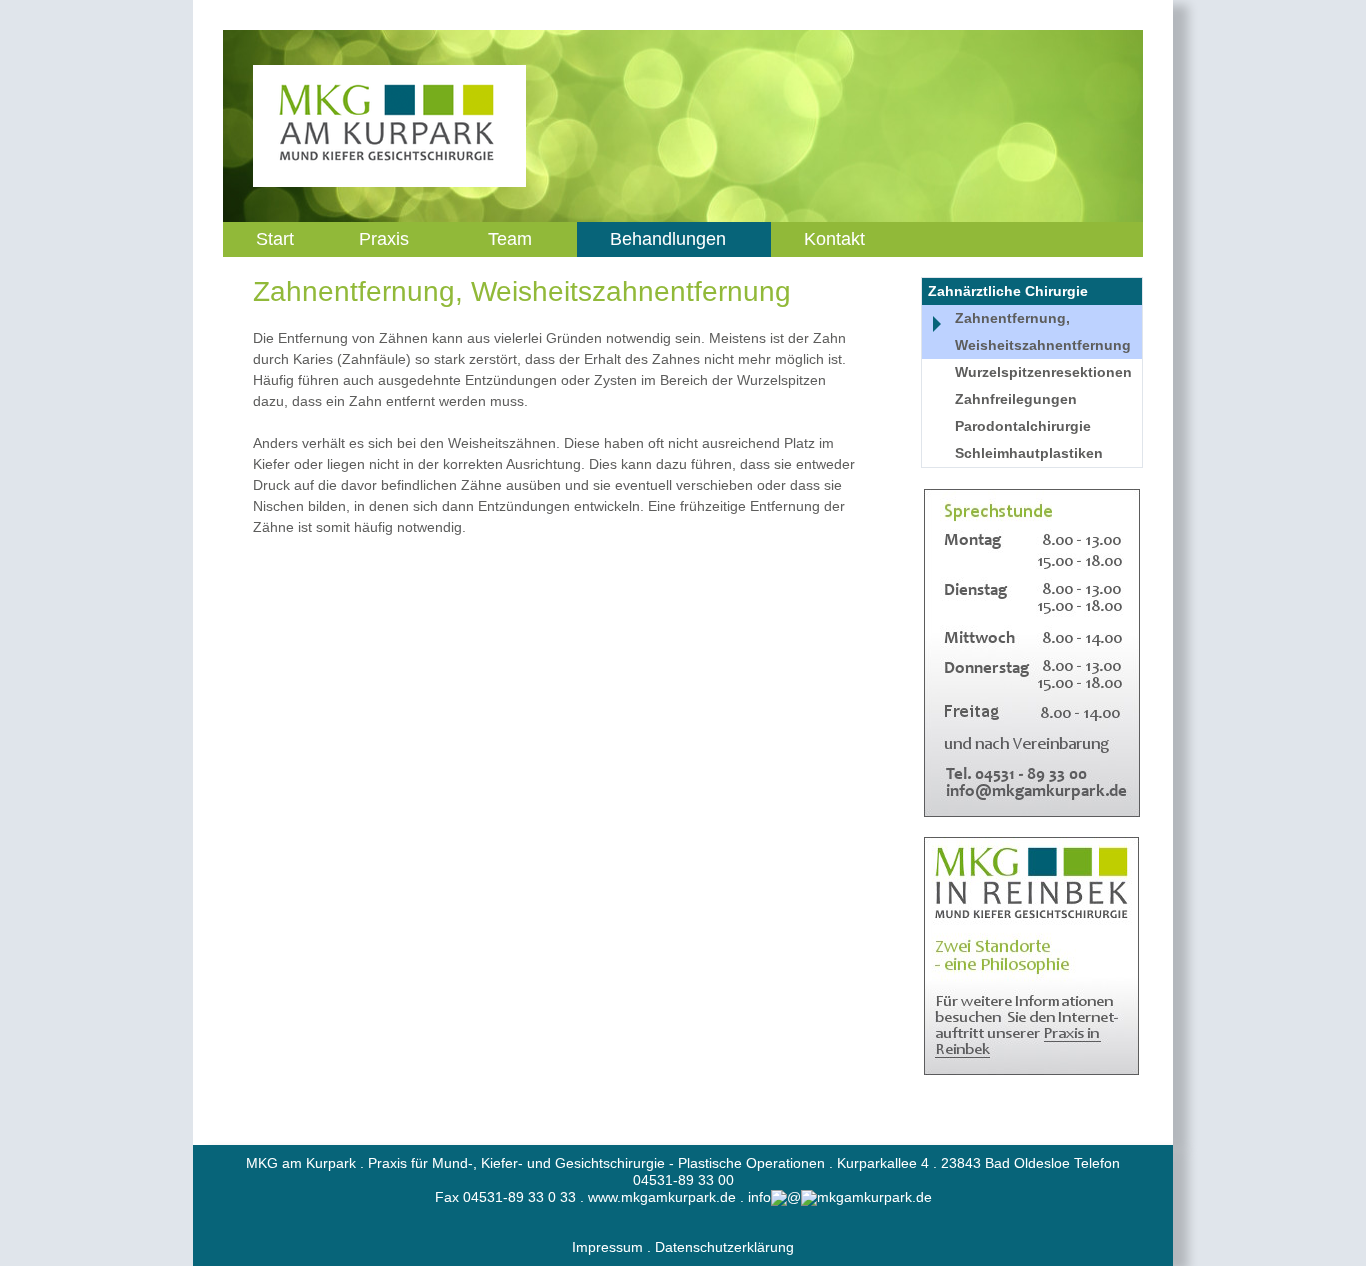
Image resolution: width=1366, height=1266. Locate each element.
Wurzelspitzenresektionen (1043, 372)
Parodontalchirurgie (1023, 426)
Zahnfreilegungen (1016, 399)
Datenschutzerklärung (724, 1247)
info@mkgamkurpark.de (840, 1197)
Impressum (607, 1247)
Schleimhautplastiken (1029, 453)
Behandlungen (668, 239)
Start (275, 239)
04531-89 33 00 (683, 1180)
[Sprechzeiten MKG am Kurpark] (1032, 653)
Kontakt (834, 239)
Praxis (384, 239)
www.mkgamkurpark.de (662, 1197)
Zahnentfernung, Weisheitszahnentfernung (1043, 331)
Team (510, 239)
